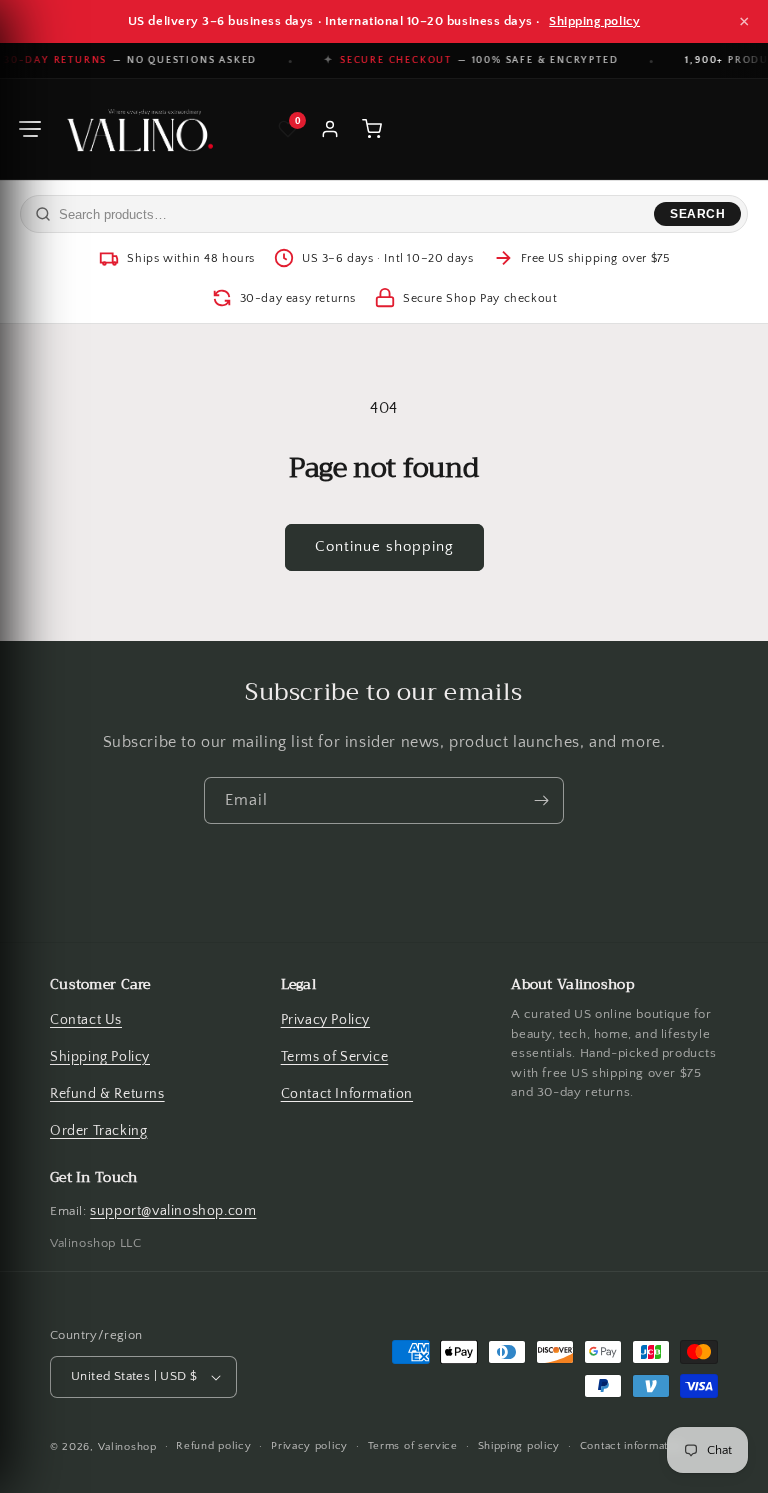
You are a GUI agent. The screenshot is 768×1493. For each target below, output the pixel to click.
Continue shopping (384, 547)
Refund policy (213, 1447)
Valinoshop (127, 1447)
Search (697, 214)
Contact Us (86, 1020)
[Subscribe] (541, 800)
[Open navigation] (30, 129)
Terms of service (413, 1447)
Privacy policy (309, 1447)
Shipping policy (594, 21)
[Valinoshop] (138, 129)
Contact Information (347, 1094)
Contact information (632, 1447)
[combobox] (352, 214)
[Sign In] (330, 129)
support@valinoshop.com (173, 1211)
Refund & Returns (107, 1094)
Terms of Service (335, 1057)
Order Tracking (98, 1131)
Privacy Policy (325, 1020)
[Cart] (372, 129)
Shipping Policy (100, 1057)
